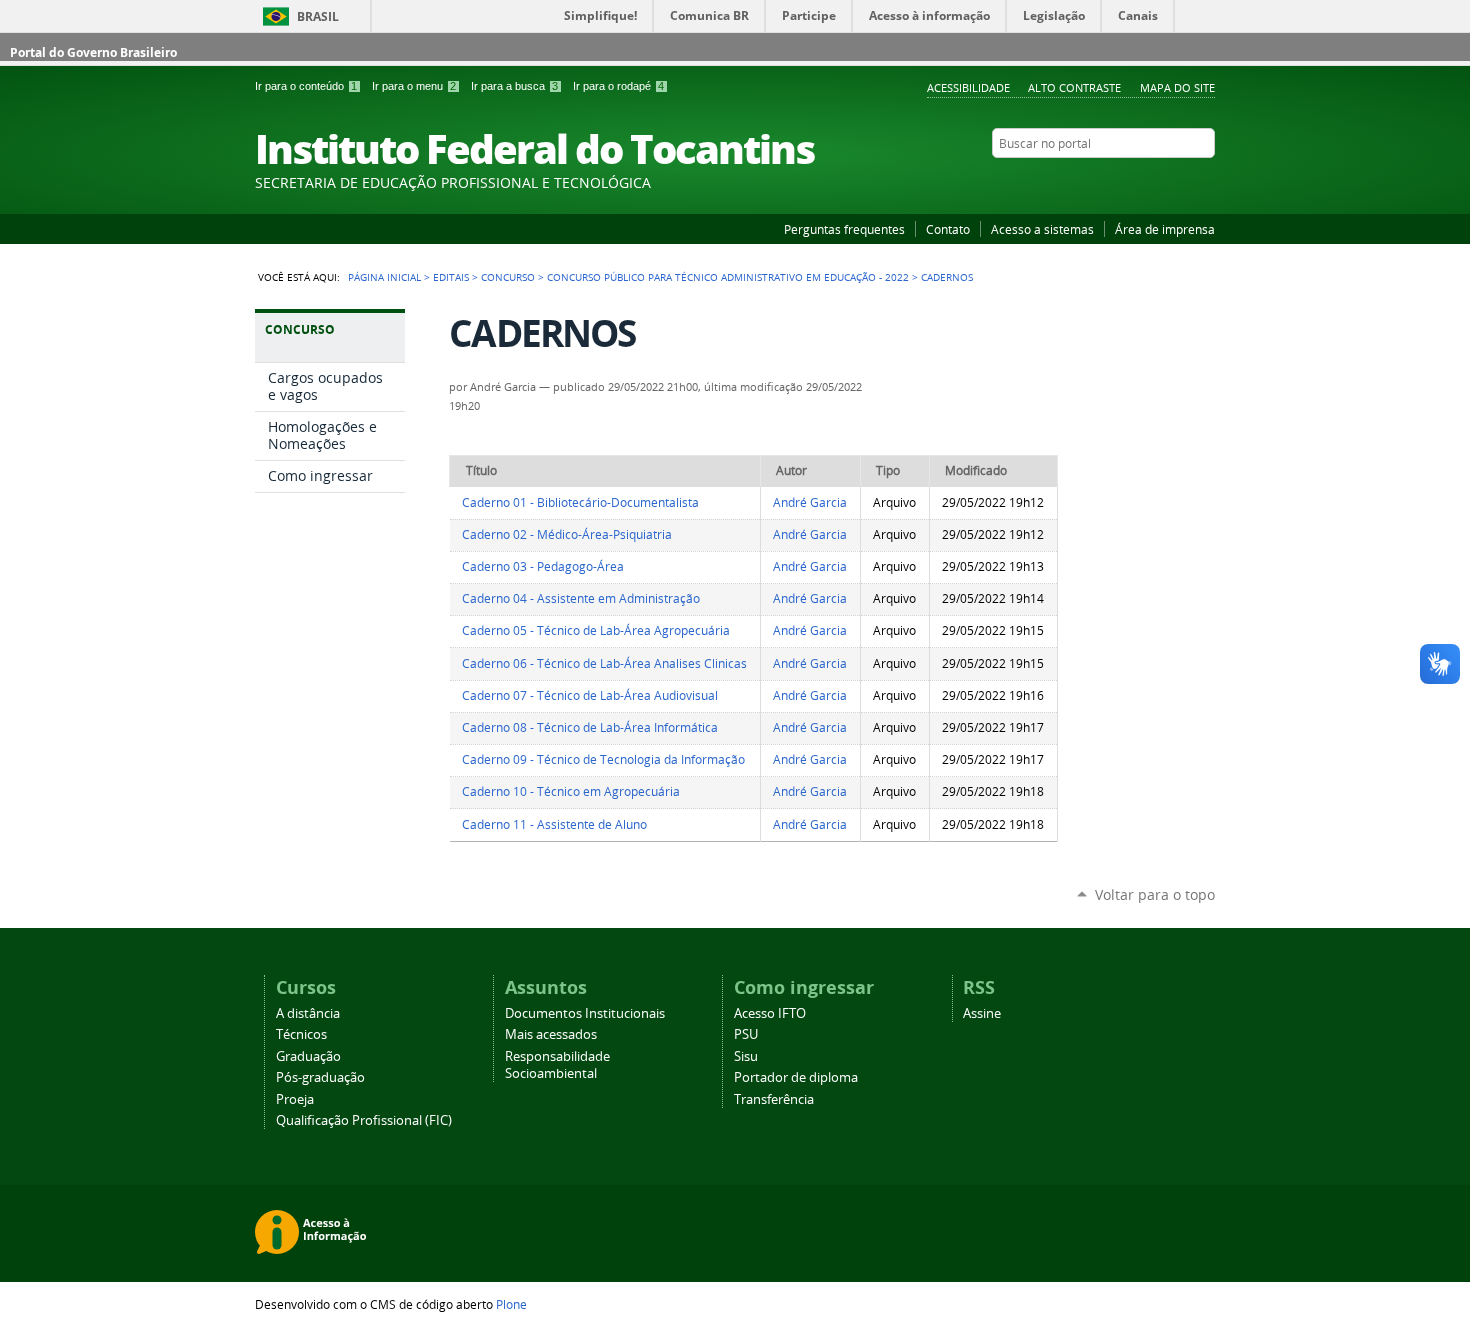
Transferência (774, 1099)
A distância (308, 1013)
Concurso (508, 277)
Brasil (318, 16)
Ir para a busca (514, 86)
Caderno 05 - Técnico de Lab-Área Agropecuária (596, 630)
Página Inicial (384, 277)
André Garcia (810, 502)
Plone (511, 1304)
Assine (982, 1013)
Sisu (746, 1056)
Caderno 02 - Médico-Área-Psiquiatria (567, 534)
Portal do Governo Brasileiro (93, 52)
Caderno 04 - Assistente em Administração (581, 598)
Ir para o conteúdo (306, 86)
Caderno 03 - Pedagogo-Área (543, 566)
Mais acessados (551, 1034)
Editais (451, 277)
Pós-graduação (320, 1077)
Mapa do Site (1177, 87)
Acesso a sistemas (1042, 229)
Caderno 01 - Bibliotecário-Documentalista (580, 502)
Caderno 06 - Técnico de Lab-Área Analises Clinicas (604, 663)
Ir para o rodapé (618, 86)
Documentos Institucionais (585, 1013)
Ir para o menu (414, 86)
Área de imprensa (1165, 229)
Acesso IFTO (770, 1013)
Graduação (308, 1056)
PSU (746, 1034)
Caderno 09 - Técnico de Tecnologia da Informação (603, 759)
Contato (948, 229)
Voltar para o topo (1155, 894)
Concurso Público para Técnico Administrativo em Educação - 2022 (728, 277)
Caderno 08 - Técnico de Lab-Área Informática (590, 727)
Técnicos (301, 1034)
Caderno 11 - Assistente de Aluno (554, 824)
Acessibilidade (968, 87)
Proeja (295, 1099)
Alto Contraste (1074, 87)
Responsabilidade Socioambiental (557, 1065)
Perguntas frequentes (844, 229)
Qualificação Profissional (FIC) (364, 1120)
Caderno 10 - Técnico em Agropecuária (571, 791)
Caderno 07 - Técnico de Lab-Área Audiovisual (590, 695)
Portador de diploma (796, 1077)
